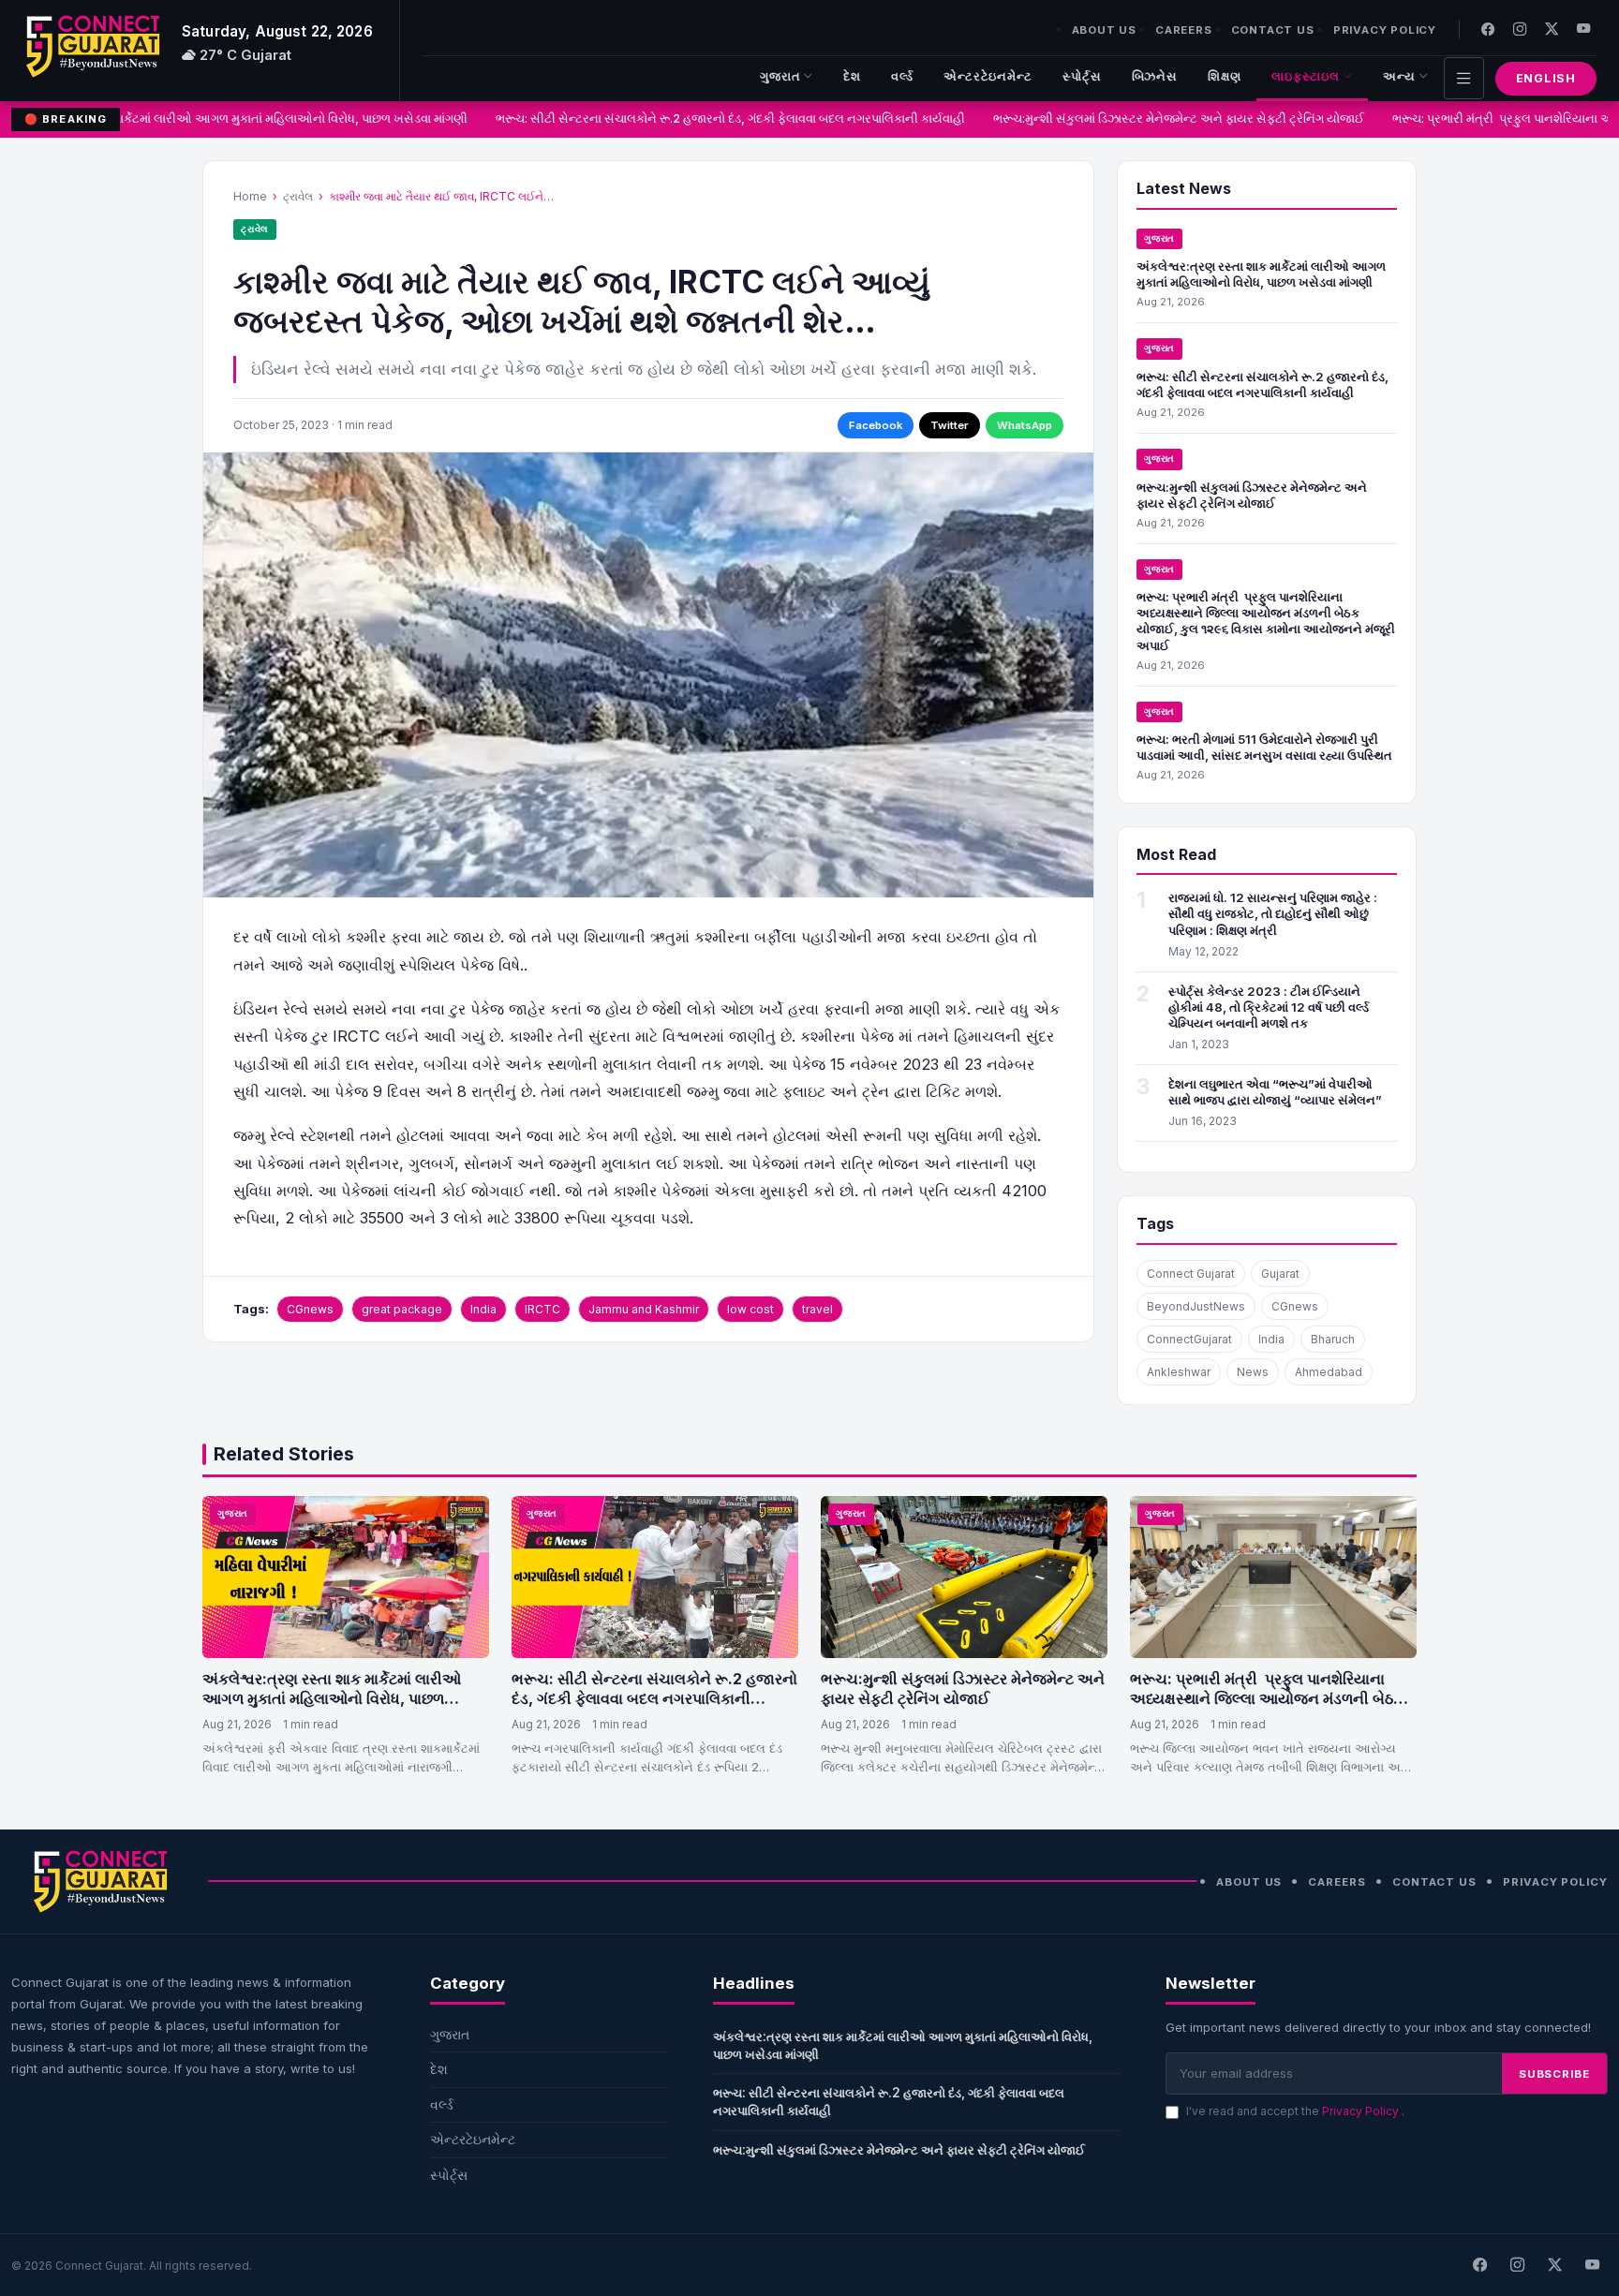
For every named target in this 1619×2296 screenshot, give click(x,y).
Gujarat (1280, 1274)
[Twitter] (1552, 29)
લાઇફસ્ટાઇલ (1306, 76)
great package (402, 1309)
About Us (1104, 30)
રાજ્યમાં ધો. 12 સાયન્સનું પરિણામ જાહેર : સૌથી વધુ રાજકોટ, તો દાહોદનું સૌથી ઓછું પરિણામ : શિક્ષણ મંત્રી (1273, 913)
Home (250, 196)
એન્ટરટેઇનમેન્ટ (988, 76)
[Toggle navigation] (1464, 78)
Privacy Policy (1385, 30)
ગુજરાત (780, 76)
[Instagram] (1520, 29)
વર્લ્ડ (902, 76)
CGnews (310, 1309)
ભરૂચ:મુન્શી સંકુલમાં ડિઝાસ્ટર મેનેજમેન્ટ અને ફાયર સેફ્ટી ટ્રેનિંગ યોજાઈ (1158, 119)
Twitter (950, 425)
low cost (750, 1309)
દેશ (852, 76)
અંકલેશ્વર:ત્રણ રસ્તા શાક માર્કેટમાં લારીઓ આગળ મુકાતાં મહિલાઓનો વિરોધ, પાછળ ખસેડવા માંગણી (1261, 274)
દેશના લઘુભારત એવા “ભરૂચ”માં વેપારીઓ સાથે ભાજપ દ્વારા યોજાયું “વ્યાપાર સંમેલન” (1275, 1092)
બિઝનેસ (1155, 76)
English (1546, 78)
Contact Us (1273, 30)
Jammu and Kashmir (644, 1309)
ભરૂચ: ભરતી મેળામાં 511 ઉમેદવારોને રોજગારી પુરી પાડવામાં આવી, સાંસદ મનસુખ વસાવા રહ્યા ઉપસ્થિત (1264, 747)
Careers (1184, 30)
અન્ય (1399, 76)
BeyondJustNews (1196, 1306)
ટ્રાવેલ (298, 196)
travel (817, 1309)
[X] (1554, 2265)
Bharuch (1333, 1339)
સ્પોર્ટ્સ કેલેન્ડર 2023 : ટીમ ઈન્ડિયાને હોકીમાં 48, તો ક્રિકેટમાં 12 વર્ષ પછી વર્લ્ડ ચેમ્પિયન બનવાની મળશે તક (1269, 1007)
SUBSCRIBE (1554, 2074)
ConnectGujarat (1189, 1339)
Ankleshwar (1179, 1372)
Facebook (876, 425)
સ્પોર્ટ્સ (1082, 76)
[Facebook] (1488, 29)
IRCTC (542, 1309)
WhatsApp (1025, 425)
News (1253, 1372)
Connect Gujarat (1191, 1274)
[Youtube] (1583, 29)
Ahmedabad (1329, 1372)
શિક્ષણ (1225, 76)
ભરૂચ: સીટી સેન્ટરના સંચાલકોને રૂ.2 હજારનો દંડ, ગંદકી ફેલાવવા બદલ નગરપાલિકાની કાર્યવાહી (710, 119)
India (483, 1309)
